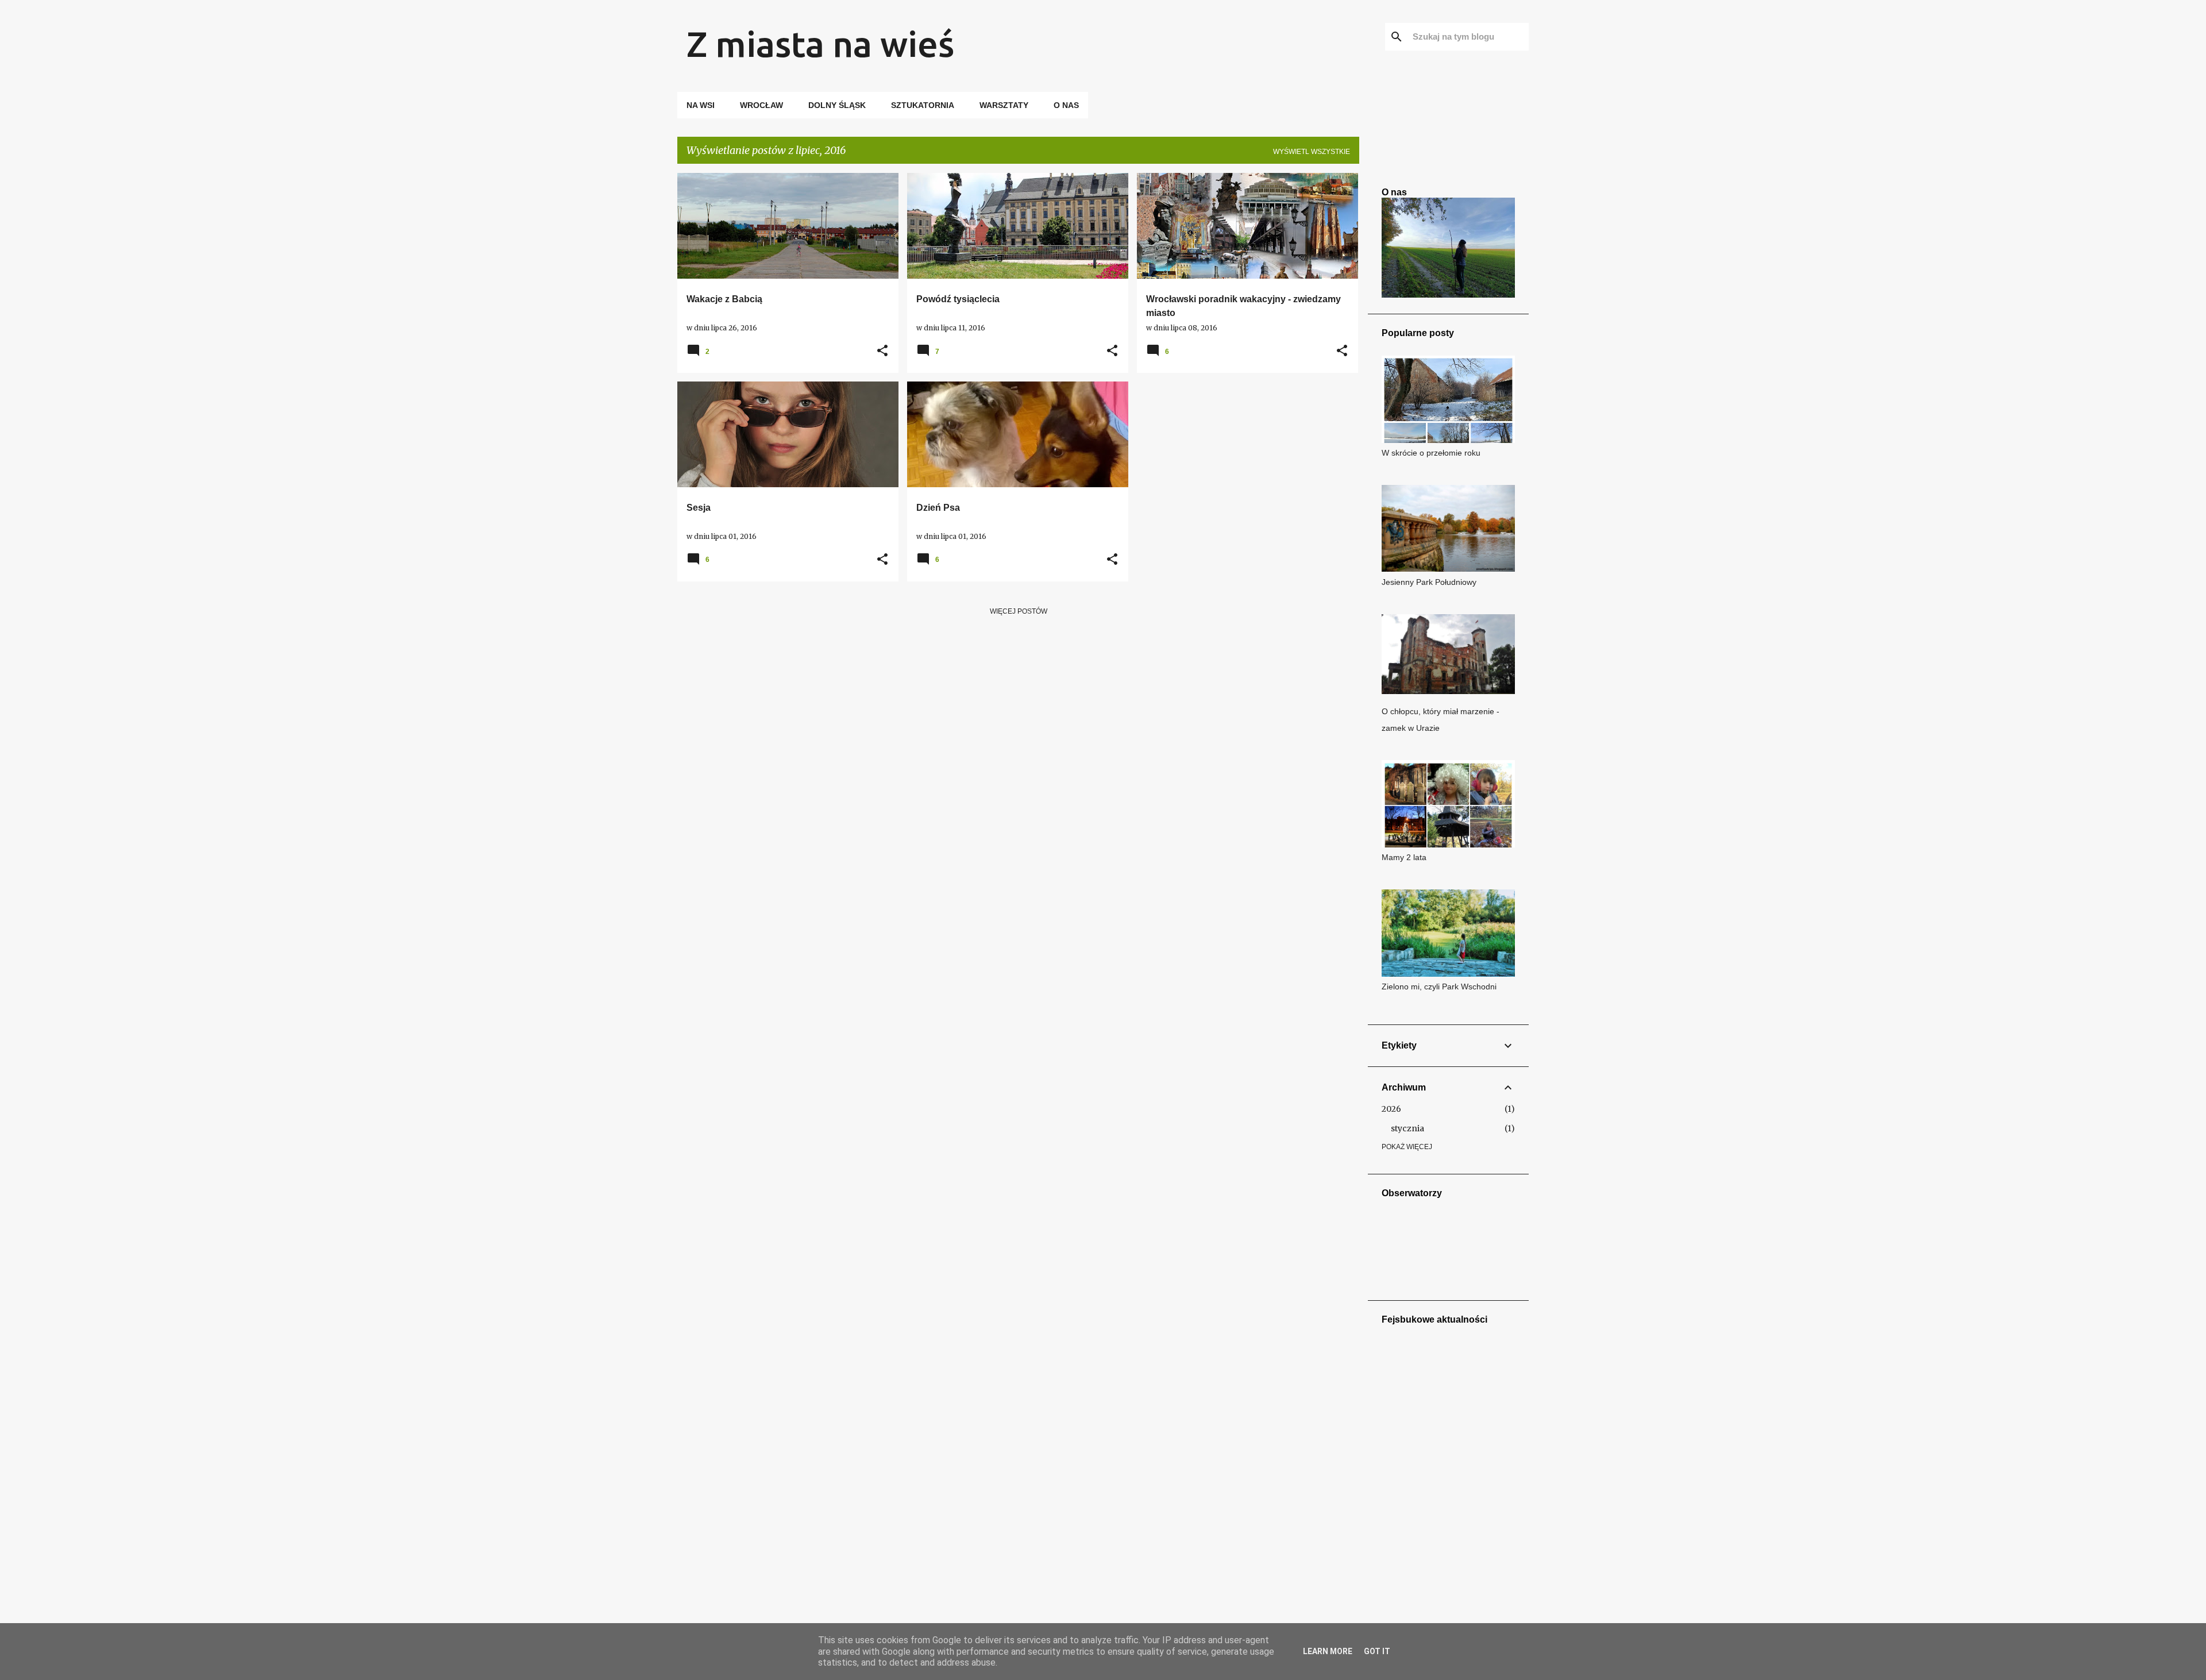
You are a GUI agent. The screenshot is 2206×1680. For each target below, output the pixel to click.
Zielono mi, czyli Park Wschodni (1439, 987)
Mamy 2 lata (1404, 857)
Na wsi (701, 105)
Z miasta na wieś (820, 44)
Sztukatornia (923, 105)
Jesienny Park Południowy (1429, 582)
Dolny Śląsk (837, 105)
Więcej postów (1019, 611)
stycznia (1407, 1128)
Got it (1377, 1651)
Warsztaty (1004, 105)
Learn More (1328, 1651)
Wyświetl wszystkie (1312, 152)
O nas (1066, 105)
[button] (882, 351)
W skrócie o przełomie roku (1431, 453)
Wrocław (761, 105)
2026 (1391, 1109)
